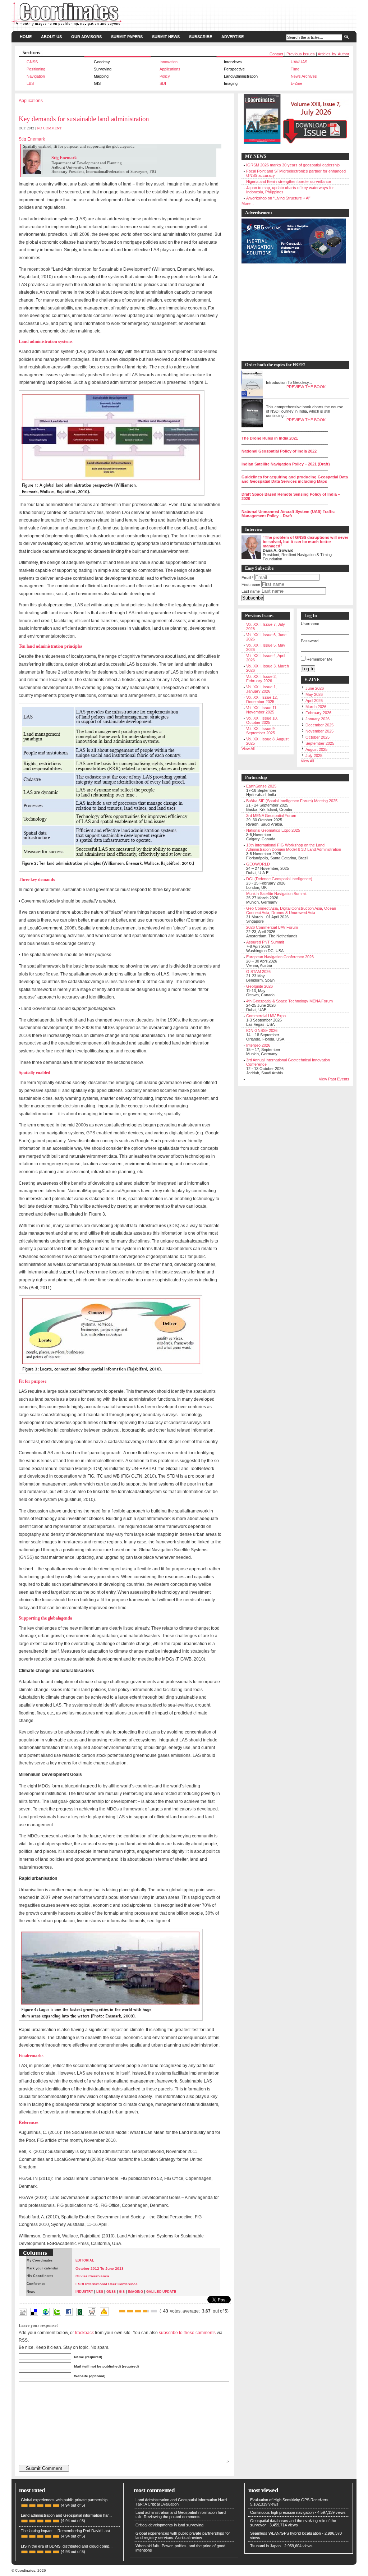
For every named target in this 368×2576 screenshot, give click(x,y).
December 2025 (319, 725)
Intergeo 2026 (258, 1045)
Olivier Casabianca (92, 2276)
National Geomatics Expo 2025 (273, 830)
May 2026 (314, 694)
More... (248, 203)
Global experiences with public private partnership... (66, 2500)
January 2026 (318, 719)
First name (251, 584)
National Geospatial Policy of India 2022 (279, 451)
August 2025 (316, 749)
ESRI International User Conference (107, 2284)
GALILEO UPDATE (161, 2292)
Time (295, 69)
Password (310, 641)
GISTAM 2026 (258, 972)
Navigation (36, 76)
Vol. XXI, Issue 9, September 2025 (261, 731)
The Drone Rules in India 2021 (270, 438)
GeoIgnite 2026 (259, 986)
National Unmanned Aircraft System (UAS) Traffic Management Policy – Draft (288, 514)
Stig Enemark (32, 139)
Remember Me (319, 659)
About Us (51, 37)
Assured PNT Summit (265, 942)
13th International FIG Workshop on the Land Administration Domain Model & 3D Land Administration (294, 847)
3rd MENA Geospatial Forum (271, 816)
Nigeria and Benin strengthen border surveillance (289, 182)
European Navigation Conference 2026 (280, 957)
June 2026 (315, 688)
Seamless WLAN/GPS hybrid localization (286, 2533)
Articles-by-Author (333, 54)
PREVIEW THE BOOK (306, 387)
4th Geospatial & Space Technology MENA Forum (289, 1001)
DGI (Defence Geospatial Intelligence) (279, 879)
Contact (276, 54)
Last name (251, 591)
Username (310, 624)
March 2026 (316, 707)
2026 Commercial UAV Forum (272, 927)
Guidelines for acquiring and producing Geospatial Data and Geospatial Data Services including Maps (295, 479)
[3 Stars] (138, 2311)
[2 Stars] (130, 2311)
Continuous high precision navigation (282, 2512)
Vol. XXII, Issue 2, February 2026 (261, 679)
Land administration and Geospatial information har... (66, 2515)
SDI (163, 83)
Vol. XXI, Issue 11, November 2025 (262, 710)
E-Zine (296, 83)
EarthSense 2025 (261, 786)
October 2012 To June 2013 (100, 2269)
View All (248, 749)
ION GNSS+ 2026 (262, 1030)
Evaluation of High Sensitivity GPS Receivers (289, 2500)
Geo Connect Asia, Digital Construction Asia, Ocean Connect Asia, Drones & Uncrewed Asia (291, 910)
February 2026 (318, 713)
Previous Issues (301, 54)
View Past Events (334, 1079)
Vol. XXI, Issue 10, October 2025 (262, 720)
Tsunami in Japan (265, 2546)
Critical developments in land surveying (169, 2525)
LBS (30, 83)
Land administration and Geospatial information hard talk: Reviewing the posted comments (181, 2515)
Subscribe (201, 37)
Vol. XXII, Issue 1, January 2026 (261, 689)
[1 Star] (122, 2311)
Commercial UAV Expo (266, 1016)
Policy (165, 76)
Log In (308, 669)
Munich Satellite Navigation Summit (276, 894)
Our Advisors (86, 37)
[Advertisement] (292, 313)
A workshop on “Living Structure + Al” (278, 198)
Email (247, 578)
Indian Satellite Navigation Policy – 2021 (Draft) (286, 464)
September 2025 (320, 743)
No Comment (49, 128)
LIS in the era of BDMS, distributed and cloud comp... (67, 2546)
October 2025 (318, 737)
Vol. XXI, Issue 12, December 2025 (262, 699)
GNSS (32, 62)
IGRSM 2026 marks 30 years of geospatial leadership (293, 165)
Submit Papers (127, 37)
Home (26, 37)
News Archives (304, 76)
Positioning (36, 69)
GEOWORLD (258, 864)
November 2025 (319, 731)
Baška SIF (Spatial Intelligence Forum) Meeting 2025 (292, 801)
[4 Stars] (146, 2311)
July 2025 (314, 756)
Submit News (166, 37)
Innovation (169, 62)
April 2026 (314, 701)
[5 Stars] (154, 2311)
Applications (170, 69)
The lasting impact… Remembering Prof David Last (65, 2531)
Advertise (233, 37)
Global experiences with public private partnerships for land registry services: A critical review (183, 2535)
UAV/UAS (299, 62)
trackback (84, 2332)
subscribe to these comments (187, 2332)
